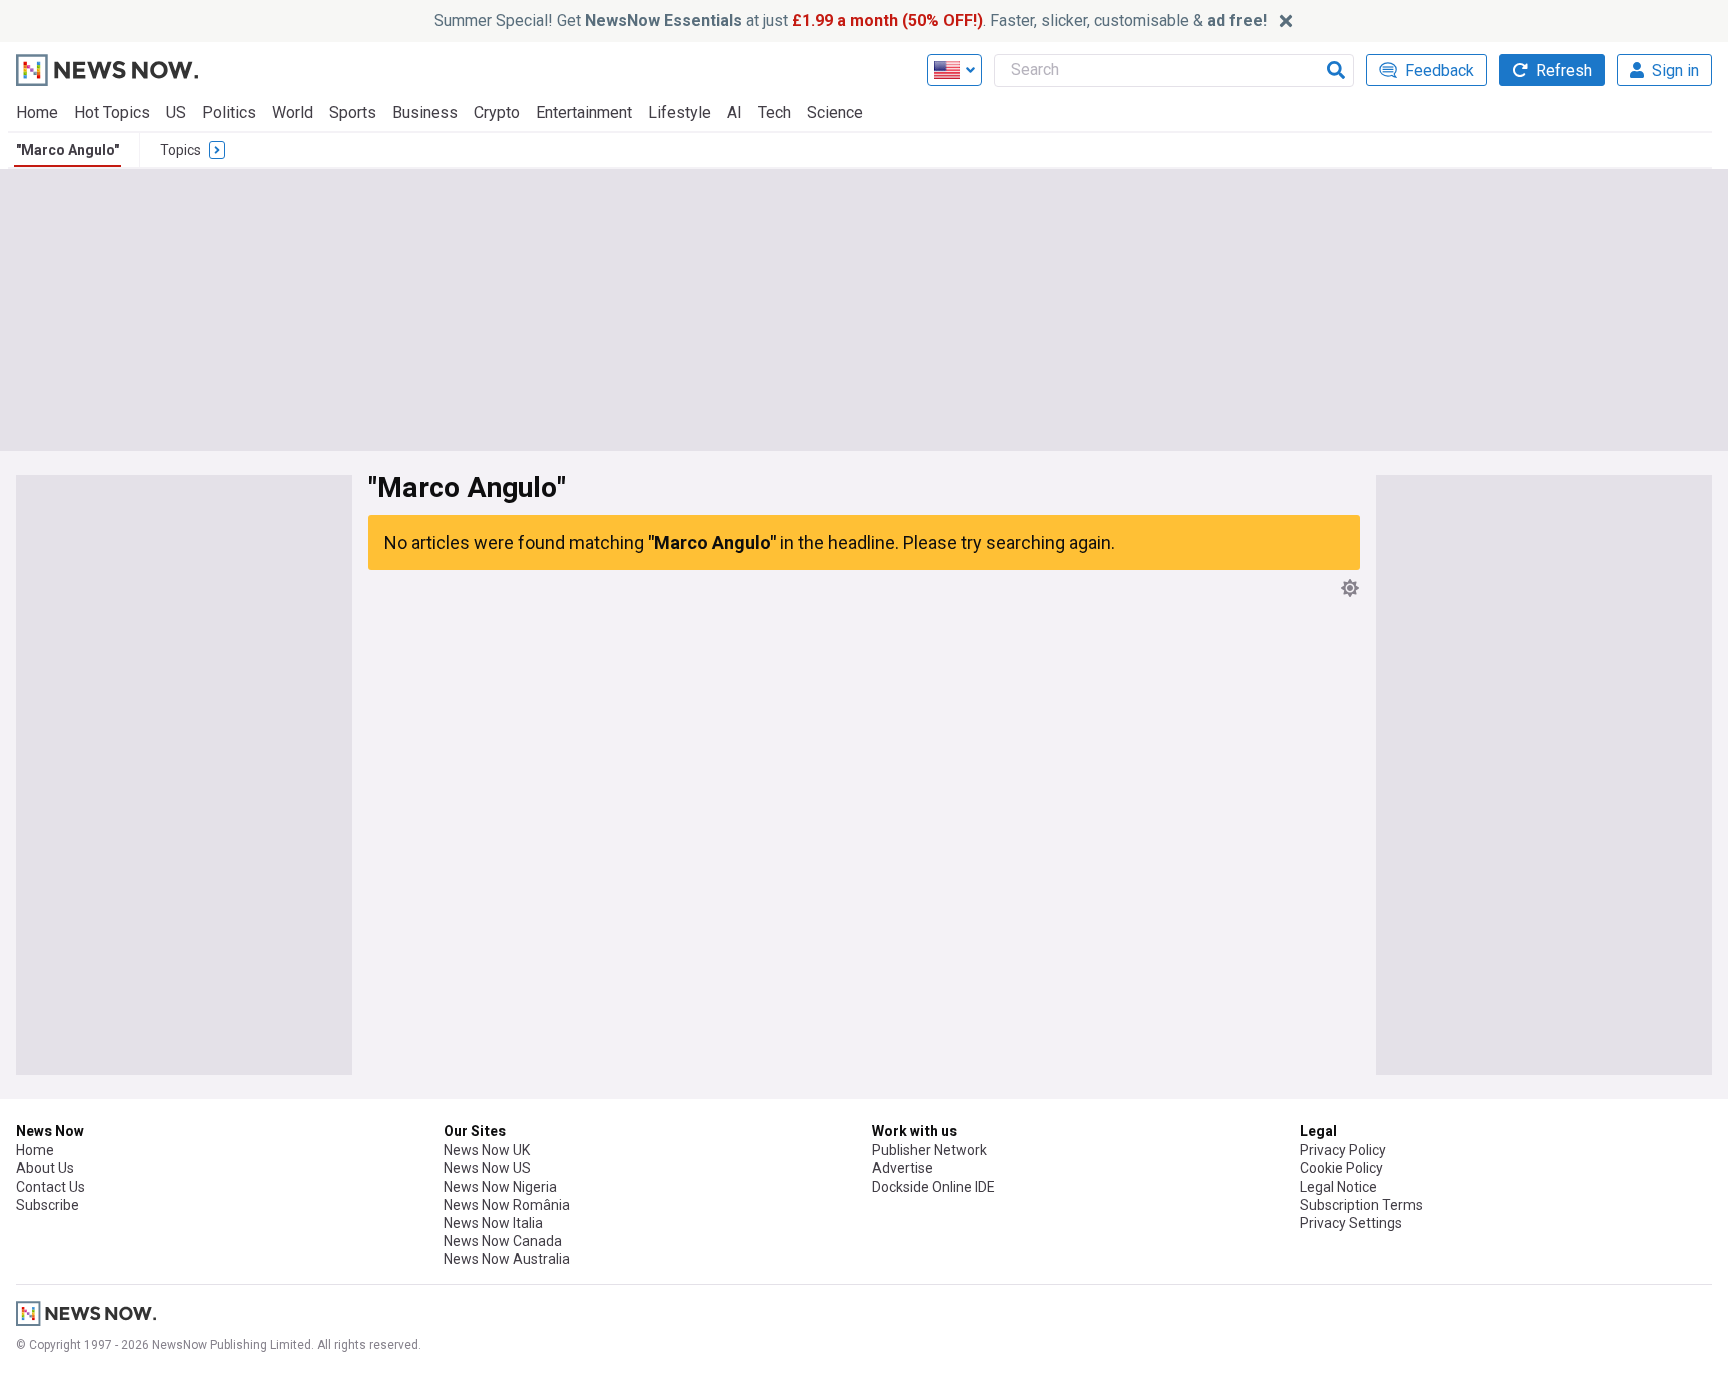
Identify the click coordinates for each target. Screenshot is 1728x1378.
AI (734, 112)
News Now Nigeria (500, 1187)
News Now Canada (503, 1241)
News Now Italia (493, 1223)
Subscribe (47, 1205)
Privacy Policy (1343, 1150)
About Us (45, 1168)
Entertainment (584, 112)
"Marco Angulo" (67, 150)
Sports (352, 112)
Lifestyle (679, 112)
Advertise (902, 1168)
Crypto (497, 112)
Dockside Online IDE (933, 1187)
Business (425, 112)
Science (835, 112)
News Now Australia (507, 1259)
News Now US (487, 1168)
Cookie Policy (1341, 1168)
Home (37, 112)
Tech (774, 112)
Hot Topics (112, 112)
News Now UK (487, 1150)
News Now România (507, 1205)
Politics (229, 112)
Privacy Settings (1351, 1223)
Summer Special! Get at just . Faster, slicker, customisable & (850, 20)
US (176, 112)
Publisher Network (929, 1150)
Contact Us (50, 1187)
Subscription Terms (1361, 1205)
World (292, 112)
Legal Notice (1338, 1187)
